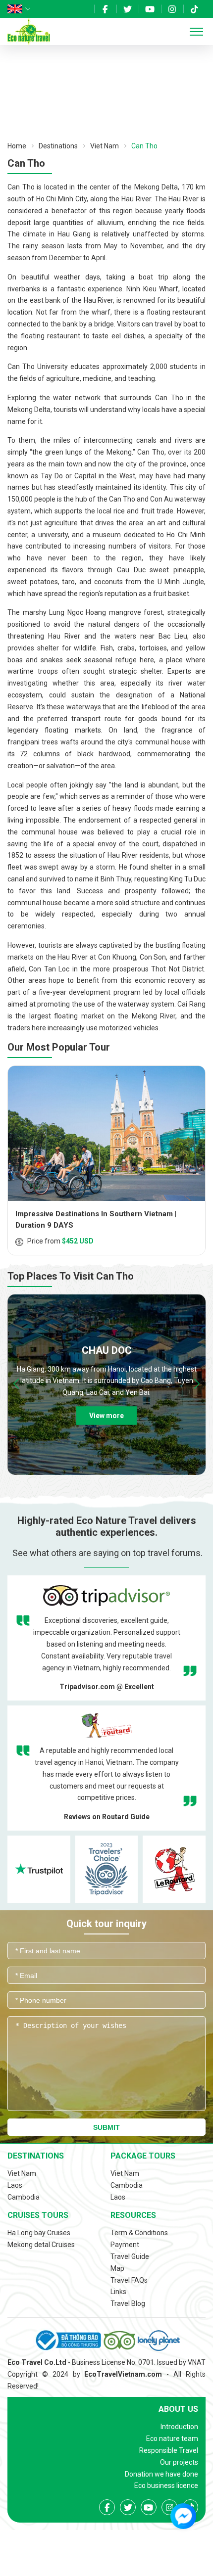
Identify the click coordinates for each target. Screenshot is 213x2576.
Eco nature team (172, 2438)
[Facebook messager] (183, 2516)
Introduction (179, 2427)
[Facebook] (105, 9)
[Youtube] (150, 9)
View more (106, 1416)
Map (117, 2268)
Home (17, 146)
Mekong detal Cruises (41, 2245)
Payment (125, 2245)
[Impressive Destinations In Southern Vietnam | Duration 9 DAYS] (106, 1133)
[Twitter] (128, 9)
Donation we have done (161, 2474)
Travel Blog (128, 2303)
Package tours (143, 2156)
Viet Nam (105, 146)
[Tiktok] (194, 9)
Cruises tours (38, 2215)
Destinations (58, 146)
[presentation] (16, 1384)
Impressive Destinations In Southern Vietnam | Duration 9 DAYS (96, 1219)
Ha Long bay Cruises (39, 2233)
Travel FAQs (129, 2280)
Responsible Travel (169, 2450)
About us (178, 2409)
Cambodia (24, 2197)
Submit (106, 2127)
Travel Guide (130, 2256)
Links (118, 2292)
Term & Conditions (139, 2233)
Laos (15, 2185)
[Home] (29, 31)
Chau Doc (107, 1350)
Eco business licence (166, 2485)
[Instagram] (172, 9)
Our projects (179, 2462)
